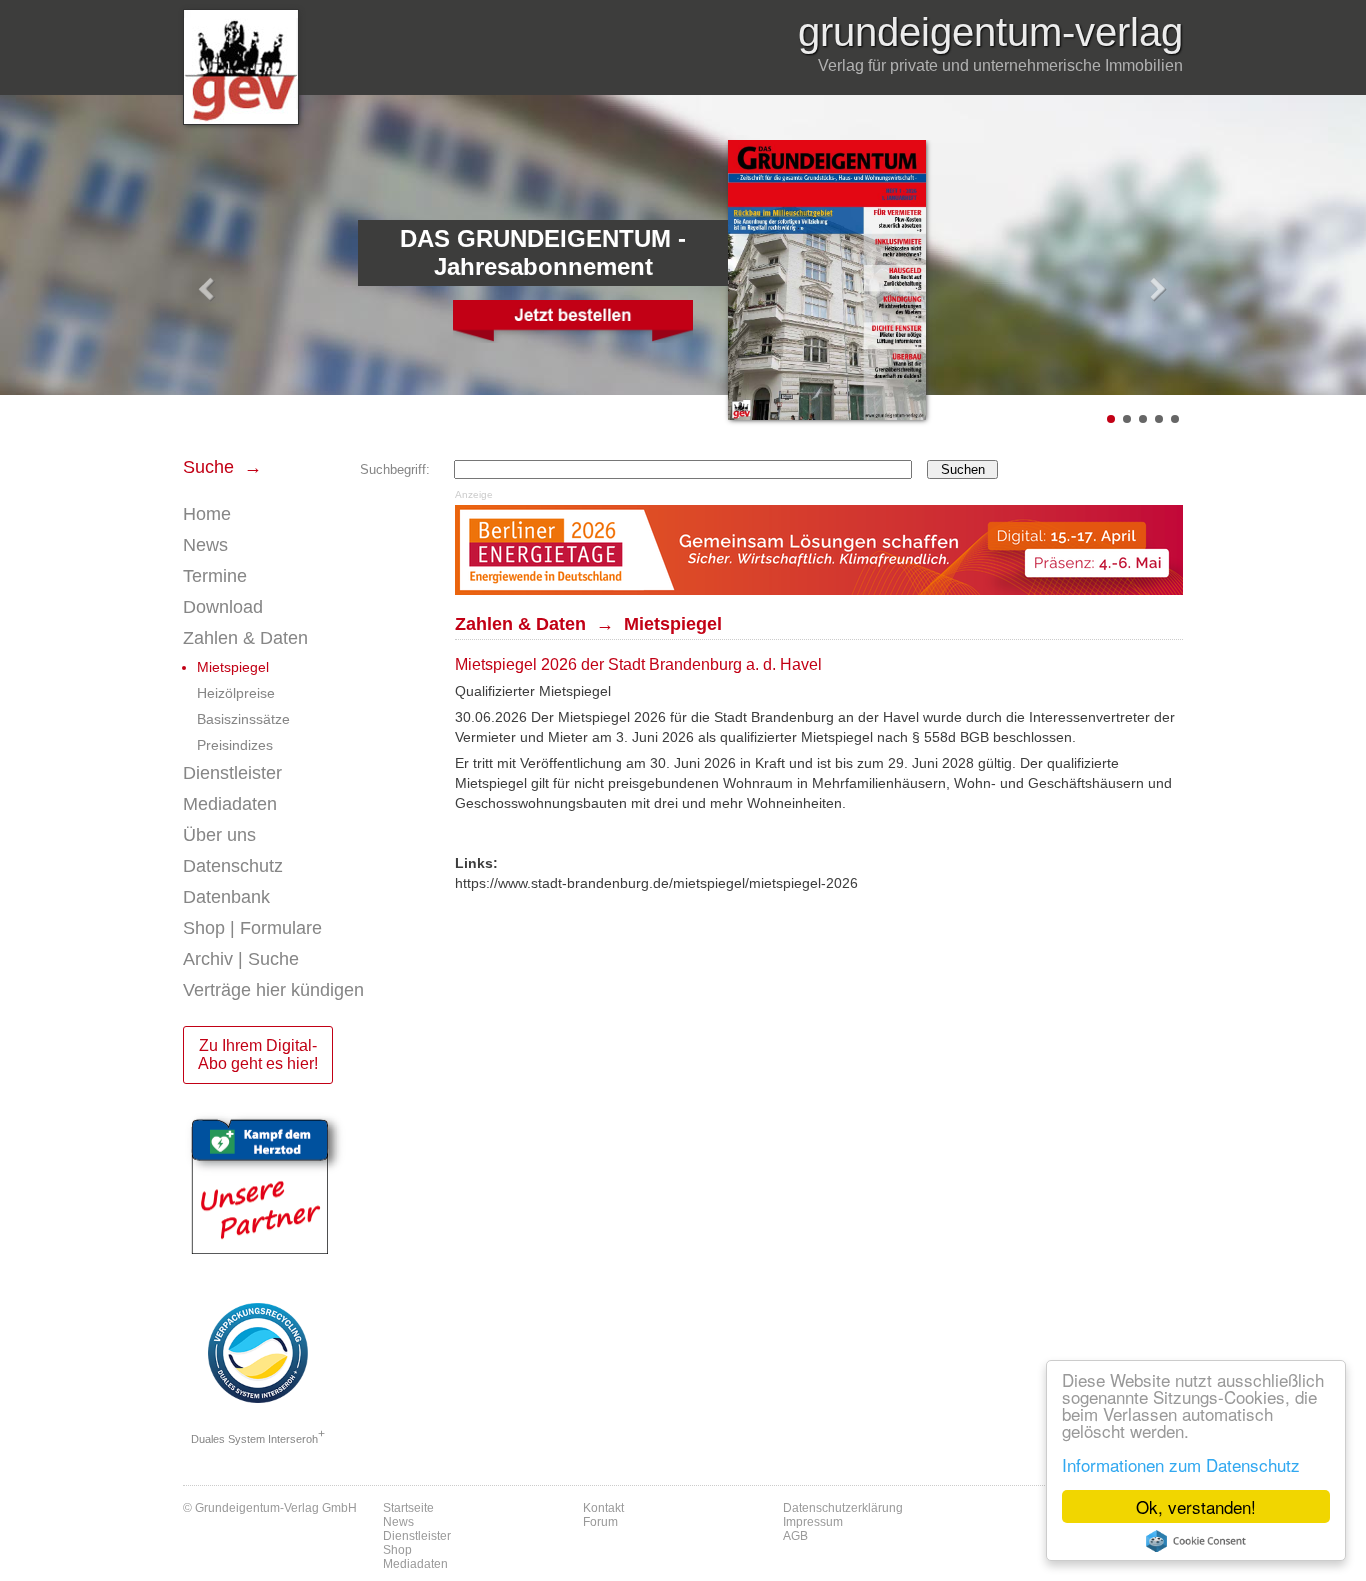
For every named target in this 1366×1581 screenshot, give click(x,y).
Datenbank (226, 897)
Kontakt (603, 1508)
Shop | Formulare (252, 928)
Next (1157, 290)
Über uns (219, 835)
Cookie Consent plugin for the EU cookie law (1196, 1541)
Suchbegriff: (395, 469)
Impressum (813, 1522)
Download (223, 607)
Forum (600, 1522)
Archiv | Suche (241, 959)
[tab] (309, 545)
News (205, 545)
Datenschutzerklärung (843, 1508)
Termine (215, 576)
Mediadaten (230, 804)
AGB (795, 1536)
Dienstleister (232, 773)
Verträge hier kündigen (273, 990)
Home (207, 514)
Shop (397, 1550)
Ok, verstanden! (1196, 1506)
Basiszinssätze (243, 719)
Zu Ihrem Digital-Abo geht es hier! (258, 1054)
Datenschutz (233, 866)
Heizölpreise (236, 693)
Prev (209, 290)
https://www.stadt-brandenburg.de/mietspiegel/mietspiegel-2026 (656, 883)
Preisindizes (235, 745)
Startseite (408, 1508)
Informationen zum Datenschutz (1181, 1464)
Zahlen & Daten (245, 638)
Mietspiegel (233, 667)
